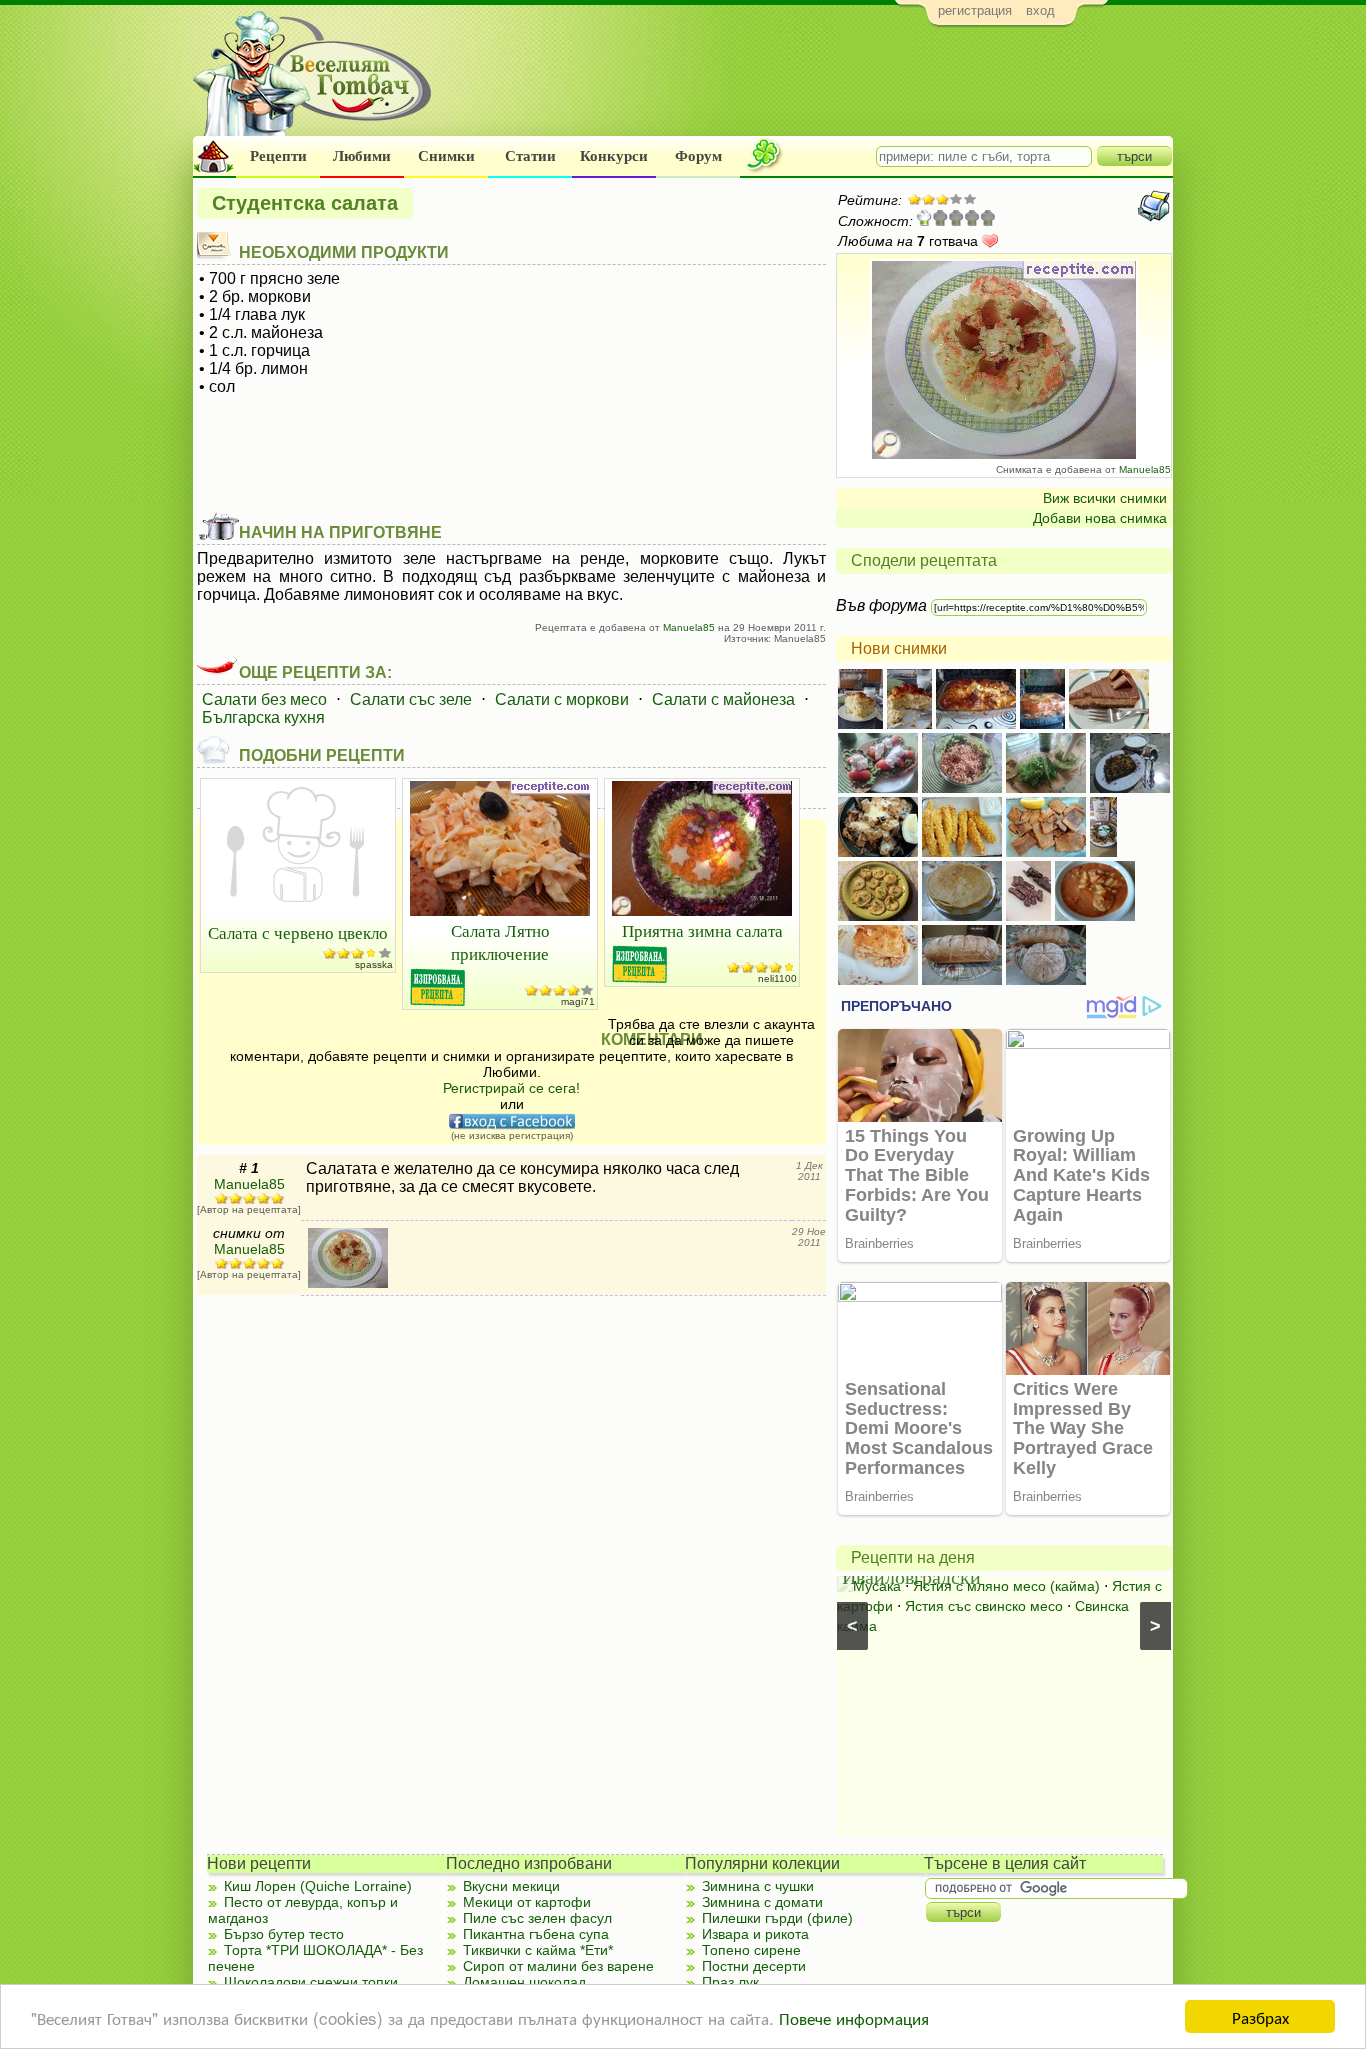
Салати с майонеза (723, 699)
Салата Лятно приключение (500, 942)
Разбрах (1260, 2016)
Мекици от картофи (527, 1902)
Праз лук (730, 1982)
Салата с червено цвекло (298, 932)
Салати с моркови (562, 699)
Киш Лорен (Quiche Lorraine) (318, 1886)
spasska (374, 964)
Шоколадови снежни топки (311, 1982)
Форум (698, 156)
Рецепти (278, 156)
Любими (362, 156)
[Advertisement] (808, 86)
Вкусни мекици (511, 1886)
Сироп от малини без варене (558, 1966)
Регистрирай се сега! (511, 1088)
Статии (530, 156)
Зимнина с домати (762, 1902)
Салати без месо (264, 699)
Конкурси (614, 156)
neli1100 (777, 978)
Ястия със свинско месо (984, 1606)
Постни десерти (754, 1966)
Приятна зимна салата (702, 930)
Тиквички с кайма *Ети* (538, 1950)
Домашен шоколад (524, 1982)
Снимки (446, 156)
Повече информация (854, 2017)
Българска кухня (263, 717)
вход (1040, 10)
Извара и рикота (755, 1934)
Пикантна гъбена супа (536, 1934)
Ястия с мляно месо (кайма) (1006, 1586)
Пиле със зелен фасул (537, 1918)
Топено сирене (751, 1950)
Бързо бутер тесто (284, 1934)
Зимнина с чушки (758, 1886)
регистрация (975, 10)
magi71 (578, 1001)
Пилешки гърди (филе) (777, 1918)
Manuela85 (1145, 469)
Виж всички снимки (1105, 498)
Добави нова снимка (1100, 518)
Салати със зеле (411, 699)
